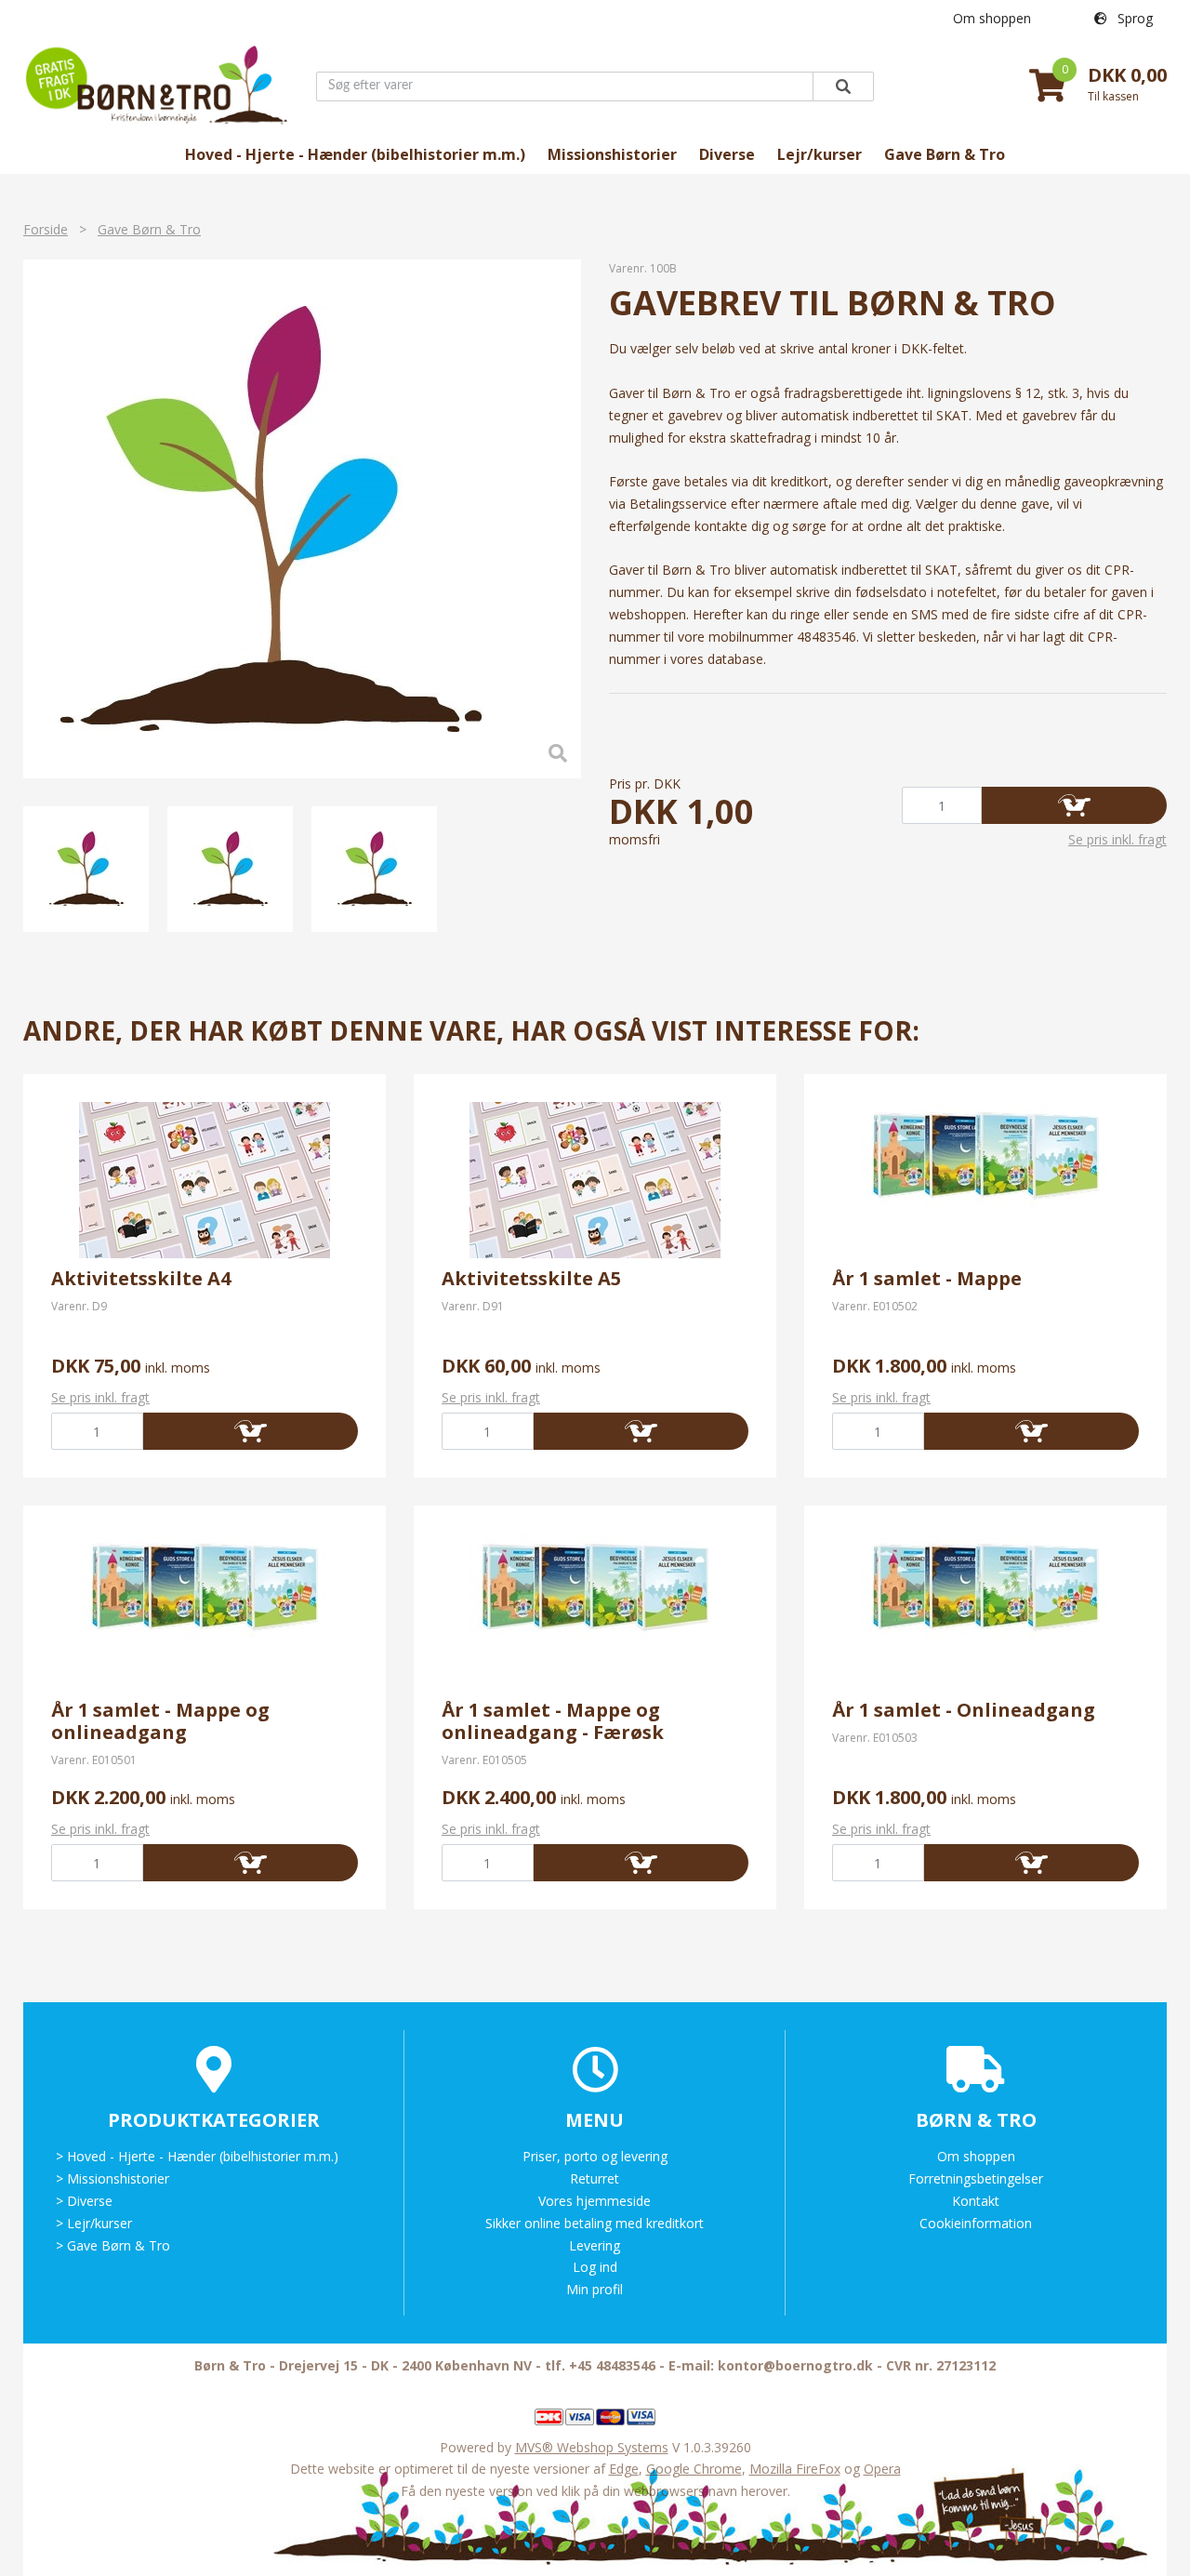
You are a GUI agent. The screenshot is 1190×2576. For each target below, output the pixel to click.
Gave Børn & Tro (945, 154)
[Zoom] (271, 519)
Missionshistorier (612, 154)
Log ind (595, 2267)
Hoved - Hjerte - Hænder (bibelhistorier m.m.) (355, 154)
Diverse (727, 154)
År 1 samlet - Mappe (927, 1278)
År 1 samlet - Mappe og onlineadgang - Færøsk (553, 1721)
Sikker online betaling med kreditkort (595, 2223)
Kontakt (976, 2201)
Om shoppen (992, 18)
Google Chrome (694, 2469)
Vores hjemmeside (595, 2201)
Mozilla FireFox (795, 2469)
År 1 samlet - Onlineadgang (964, 1710)
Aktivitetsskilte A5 (531, 1278)
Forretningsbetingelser (976, 2178)
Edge (624, 2469)
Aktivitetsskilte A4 (141, 1278)
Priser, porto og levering (595, 2156)
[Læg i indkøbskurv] (1075, 805)
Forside (46, 229)
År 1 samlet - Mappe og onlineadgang (160, 1721)
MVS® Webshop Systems (592, 2447)
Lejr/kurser (820, 154)
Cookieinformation (976, 2223)
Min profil (595, 2289)
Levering (595, 2245)
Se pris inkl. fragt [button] (1117, 839)
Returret (595, 2178)
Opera (882, 2469)
